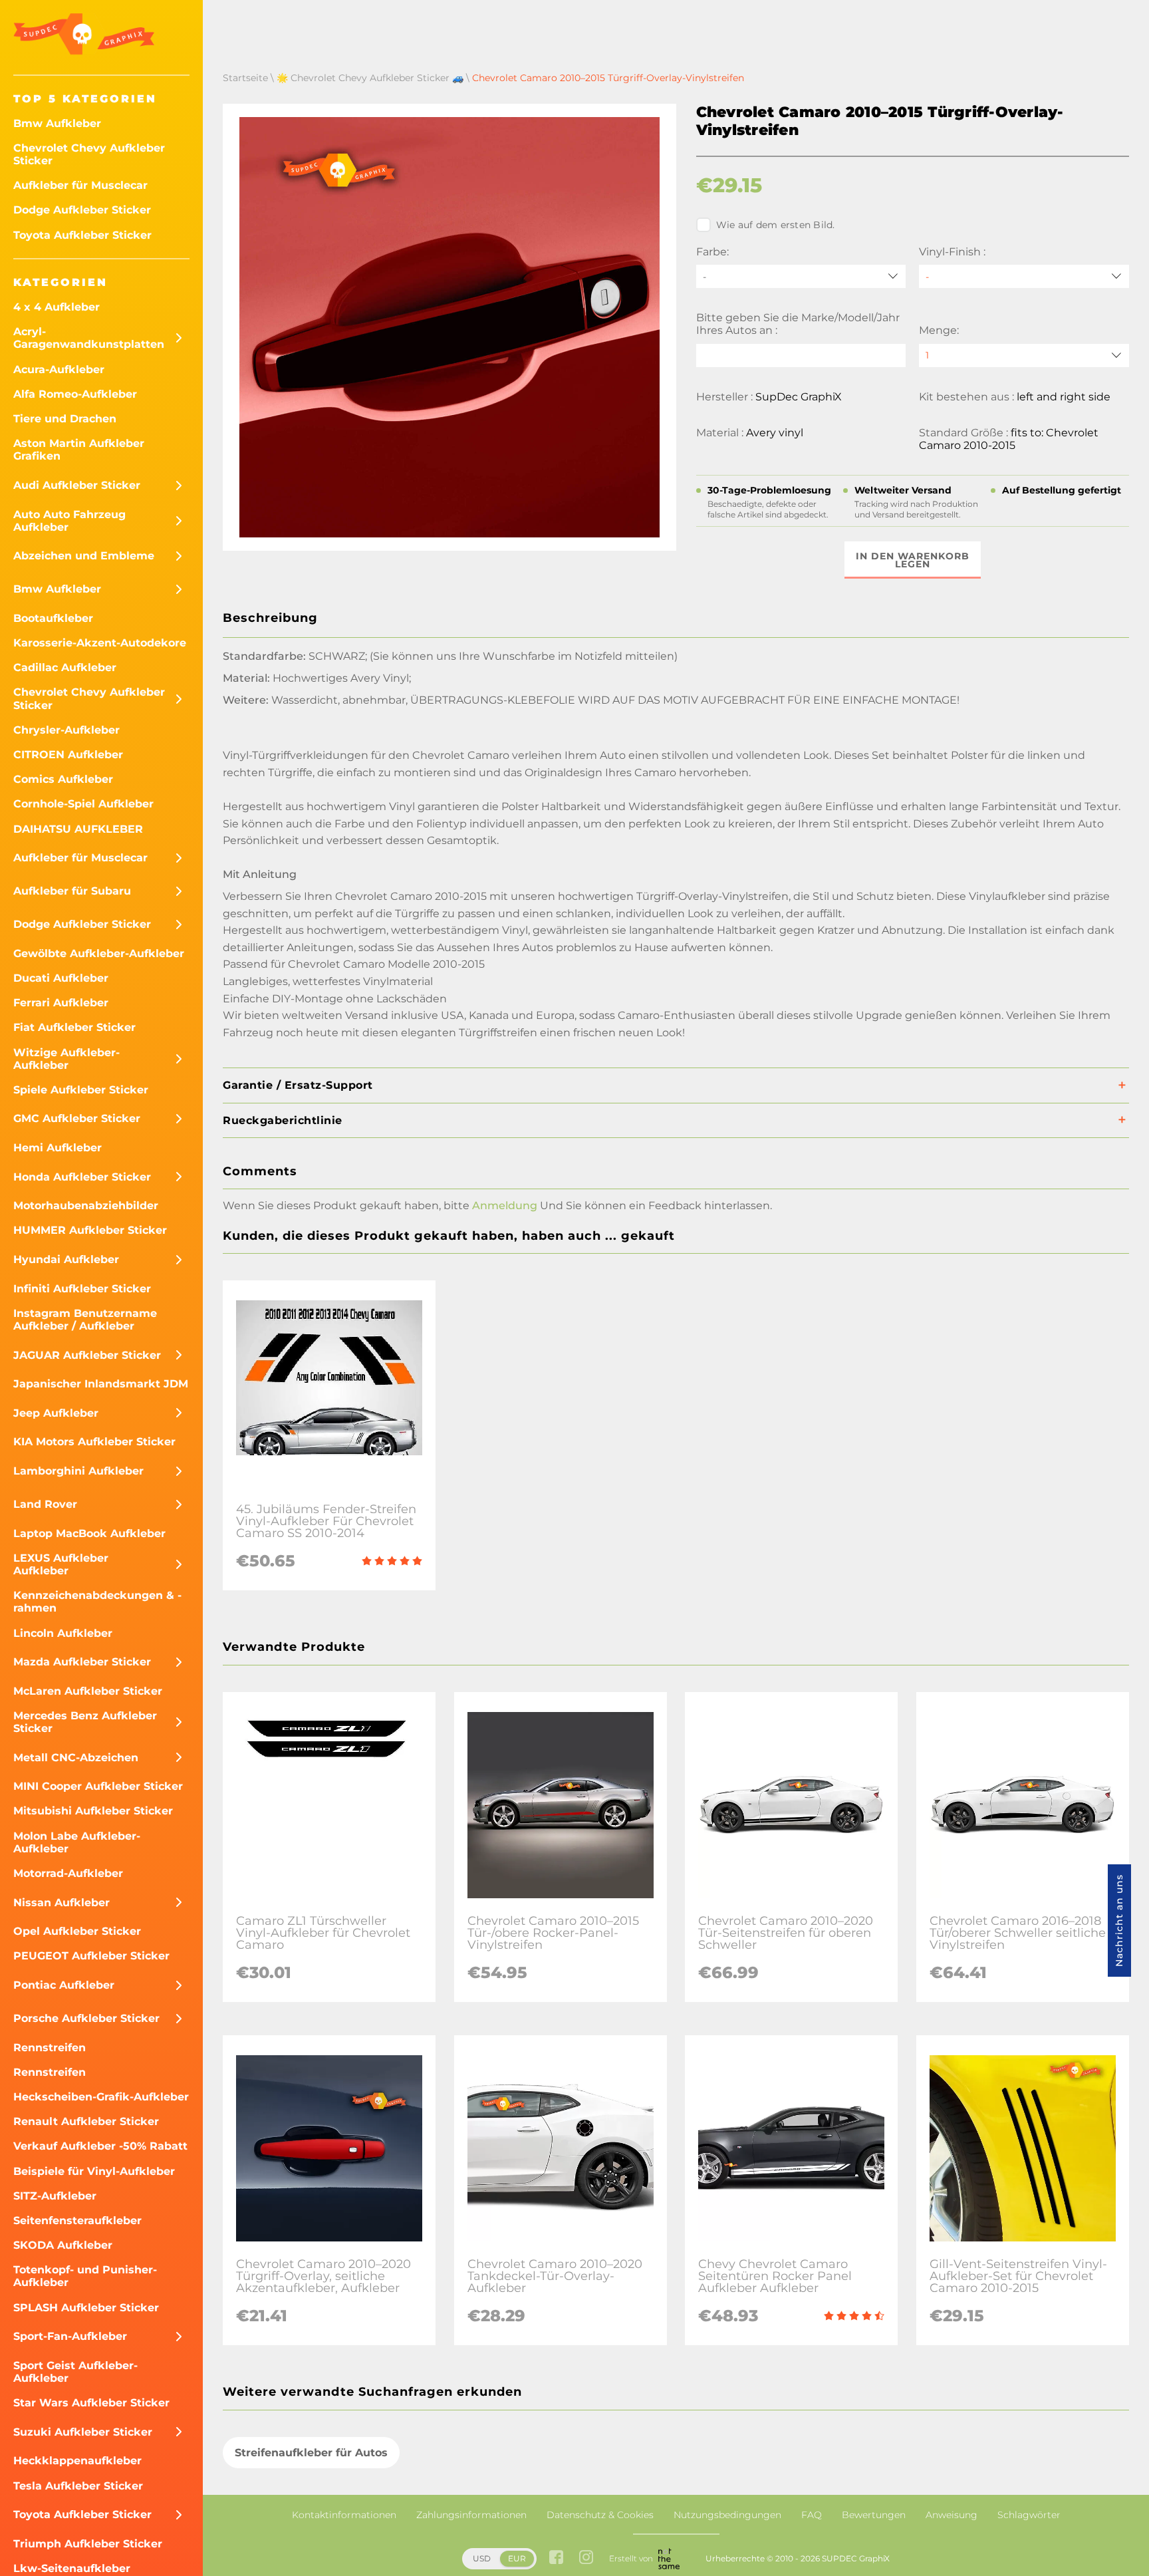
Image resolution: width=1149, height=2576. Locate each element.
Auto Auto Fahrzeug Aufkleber (69, 521)
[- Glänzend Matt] (1024, 276)
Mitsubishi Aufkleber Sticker (93, 1811)
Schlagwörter (1029, 2515)
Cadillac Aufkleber (65, 667)
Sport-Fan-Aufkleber (70, 2336)
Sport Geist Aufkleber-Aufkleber (75, 2372)
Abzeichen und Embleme (84, 556)
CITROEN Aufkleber (68, 755)
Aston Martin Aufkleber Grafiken (79, 450)
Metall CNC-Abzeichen (76, 1758)
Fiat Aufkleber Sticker (74, 1027)
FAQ (812, 2515)
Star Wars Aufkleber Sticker (91, 2403)
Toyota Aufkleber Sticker (82, 235)
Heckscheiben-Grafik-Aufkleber (101, 2097)
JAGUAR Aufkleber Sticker (87, 1355)
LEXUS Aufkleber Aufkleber (61, 1564)
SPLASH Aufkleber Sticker (86, 2308)
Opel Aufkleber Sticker (77, 1931)
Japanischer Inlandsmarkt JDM (101, 1384)
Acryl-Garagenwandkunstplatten (89, 338)
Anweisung (952, 2515)
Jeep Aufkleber (56, 1413)
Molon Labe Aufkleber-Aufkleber (77, 1842)
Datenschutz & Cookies (600, 2515)
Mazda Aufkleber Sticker (82, 1662)
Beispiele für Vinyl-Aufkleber (94, 2171)
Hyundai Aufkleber (66, 1259)
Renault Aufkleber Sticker (86, 2121)
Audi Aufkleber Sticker (77, 485)
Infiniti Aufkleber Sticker (82, 1289)
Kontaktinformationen (344, 2515)
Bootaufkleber (53, 618)
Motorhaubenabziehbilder (86, 1206)
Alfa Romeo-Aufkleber (75, 394)
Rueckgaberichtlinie (283, 1120)
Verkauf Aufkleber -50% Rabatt (100, 2146)
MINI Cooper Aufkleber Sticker (98, 1786)
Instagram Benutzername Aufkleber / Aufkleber (85, 1320)
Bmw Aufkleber (57, 123)
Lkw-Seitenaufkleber (72, 2568)
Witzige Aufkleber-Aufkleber (66, 1059)
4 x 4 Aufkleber (57, 307)
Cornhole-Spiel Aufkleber (83, 804)
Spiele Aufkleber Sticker (81, 1090)
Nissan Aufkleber (62, 1903)
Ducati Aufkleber (61, 978)
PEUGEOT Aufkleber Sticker (91, 1956)
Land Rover (45, 1504)
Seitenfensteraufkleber (77, 2220)
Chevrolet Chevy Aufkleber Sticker (89, 154)
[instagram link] (586, 2558)
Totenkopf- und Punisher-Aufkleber (85, 2276)
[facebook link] (556, 2558)
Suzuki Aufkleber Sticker (83, 2432)
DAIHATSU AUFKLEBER (78, 829)
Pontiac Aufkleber (64, 1985)
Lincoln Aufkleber (63, 1633)
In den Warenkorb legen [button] (913, 560)
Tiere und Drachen (65, 419)
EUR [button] (517, 2558)
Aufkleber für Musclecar (80, 185)
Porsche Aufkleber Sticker (86, 2018)
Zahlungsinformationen (471, 2515)
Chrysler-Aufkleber (66, 730)
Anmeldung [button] (505, 1206)
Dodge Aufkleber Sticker (82, 210)
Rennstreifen (50, 2048)
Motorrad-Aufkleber (68, 1873)
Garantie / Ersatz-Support (298, 1085)
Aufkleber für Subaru (72, 891)
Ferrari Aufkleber (61, 1003)
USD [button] (482, 2558)
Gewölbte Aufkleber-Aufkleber (99, 953)
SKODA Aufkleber (63, 2245)
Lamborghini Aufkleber (78, 1471)
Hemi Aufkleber (58, 1148)
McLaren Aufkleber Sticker (88, 1691)
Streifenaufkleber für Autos (311, 2453)
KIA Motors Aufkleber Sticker (94, 1442)
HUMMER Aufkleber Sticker (90, 1230)
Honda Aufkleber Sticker (82, 1177)
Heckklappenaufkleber (77, 2461)
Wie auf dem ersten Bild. (776, 225)
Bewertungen (874, 2515)
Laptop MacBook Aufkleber (89, 1533)
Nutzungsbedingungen (727, 2515)
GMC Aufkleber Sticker (77, 1118)
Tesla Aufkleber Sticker (78, 2486)
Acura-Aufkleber (59, 369)
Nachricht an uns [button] (1119, 1921)
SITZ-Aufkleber (55, 2196)
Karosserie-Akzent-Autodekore (100, 643)
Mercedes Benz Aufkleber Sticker (85, 1722)
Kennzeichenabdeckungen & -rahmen (97, 1602)
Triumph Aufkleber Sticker (88, 2544)
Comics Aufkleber (63, 779)
